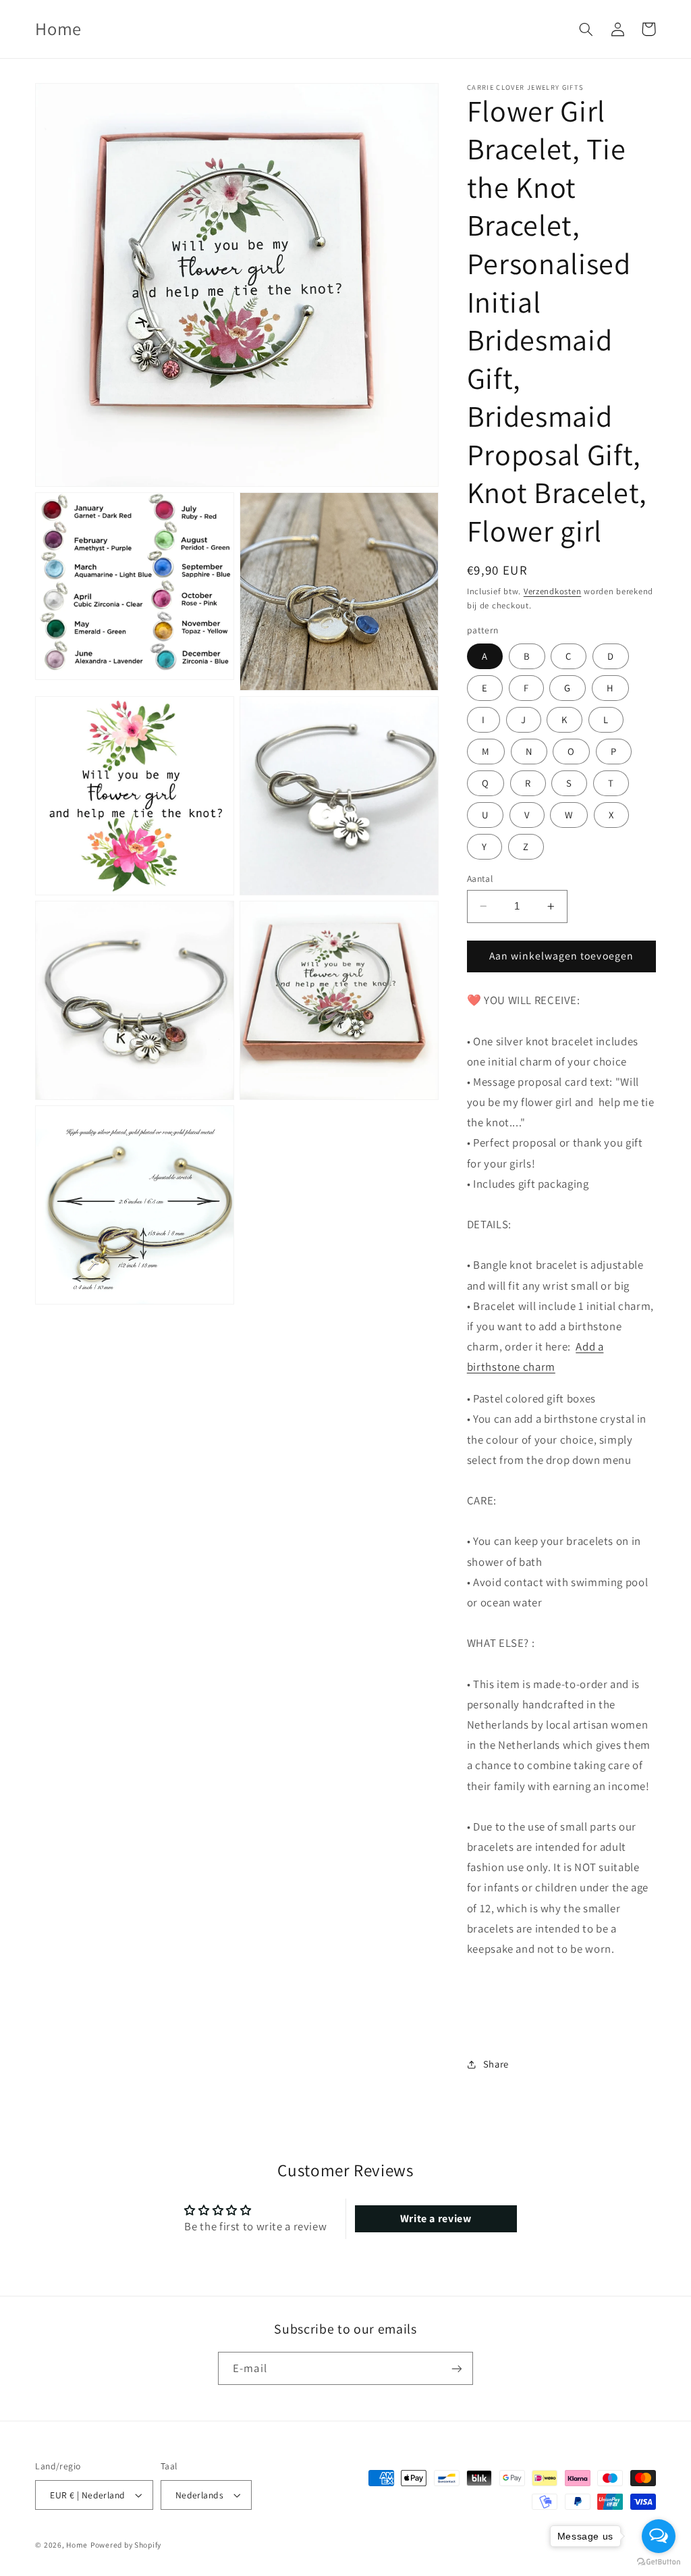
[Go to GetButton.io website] (659, 2562)
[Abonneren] (457, 2368)
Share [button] (496, 2064)
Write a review (436, 2218)
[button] (586, 29)
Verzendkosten (553, 591)
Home (77, 2545)
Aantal (480, 878)
